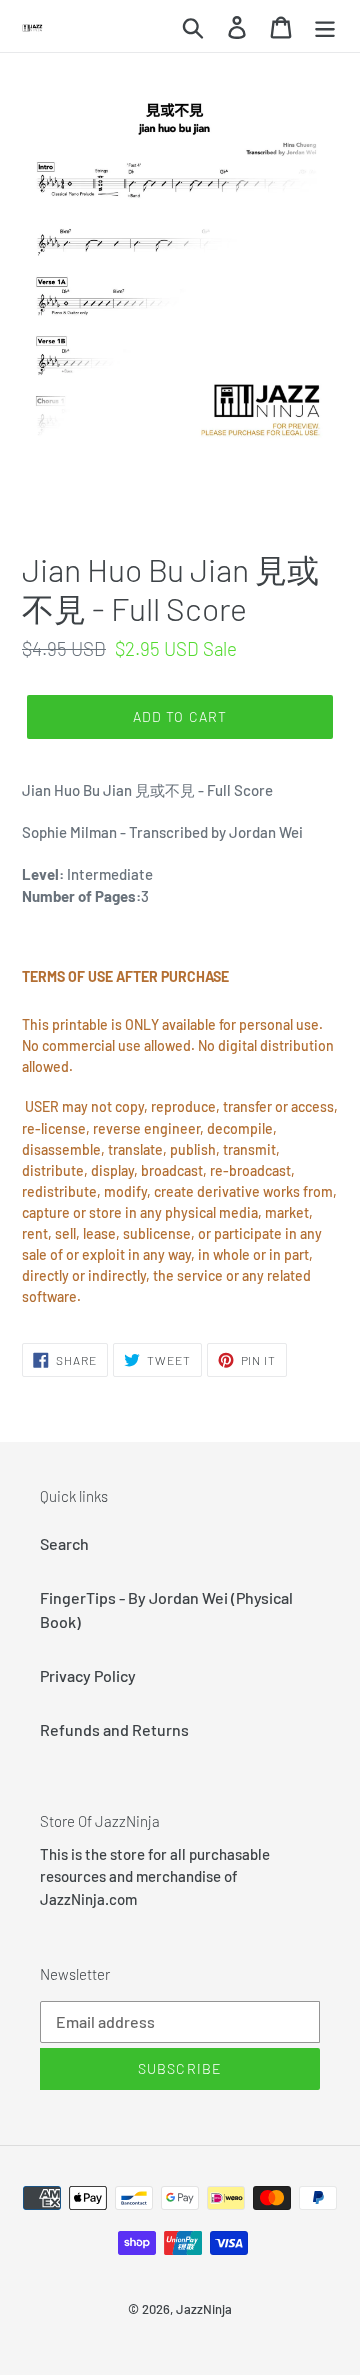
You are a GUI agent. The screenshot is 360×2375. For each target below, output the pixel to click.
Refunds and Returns (114, 1729)
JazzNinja (204, 2309)
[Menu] (325, 25)
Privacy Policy (88, 1675)
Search (64, 1543)
